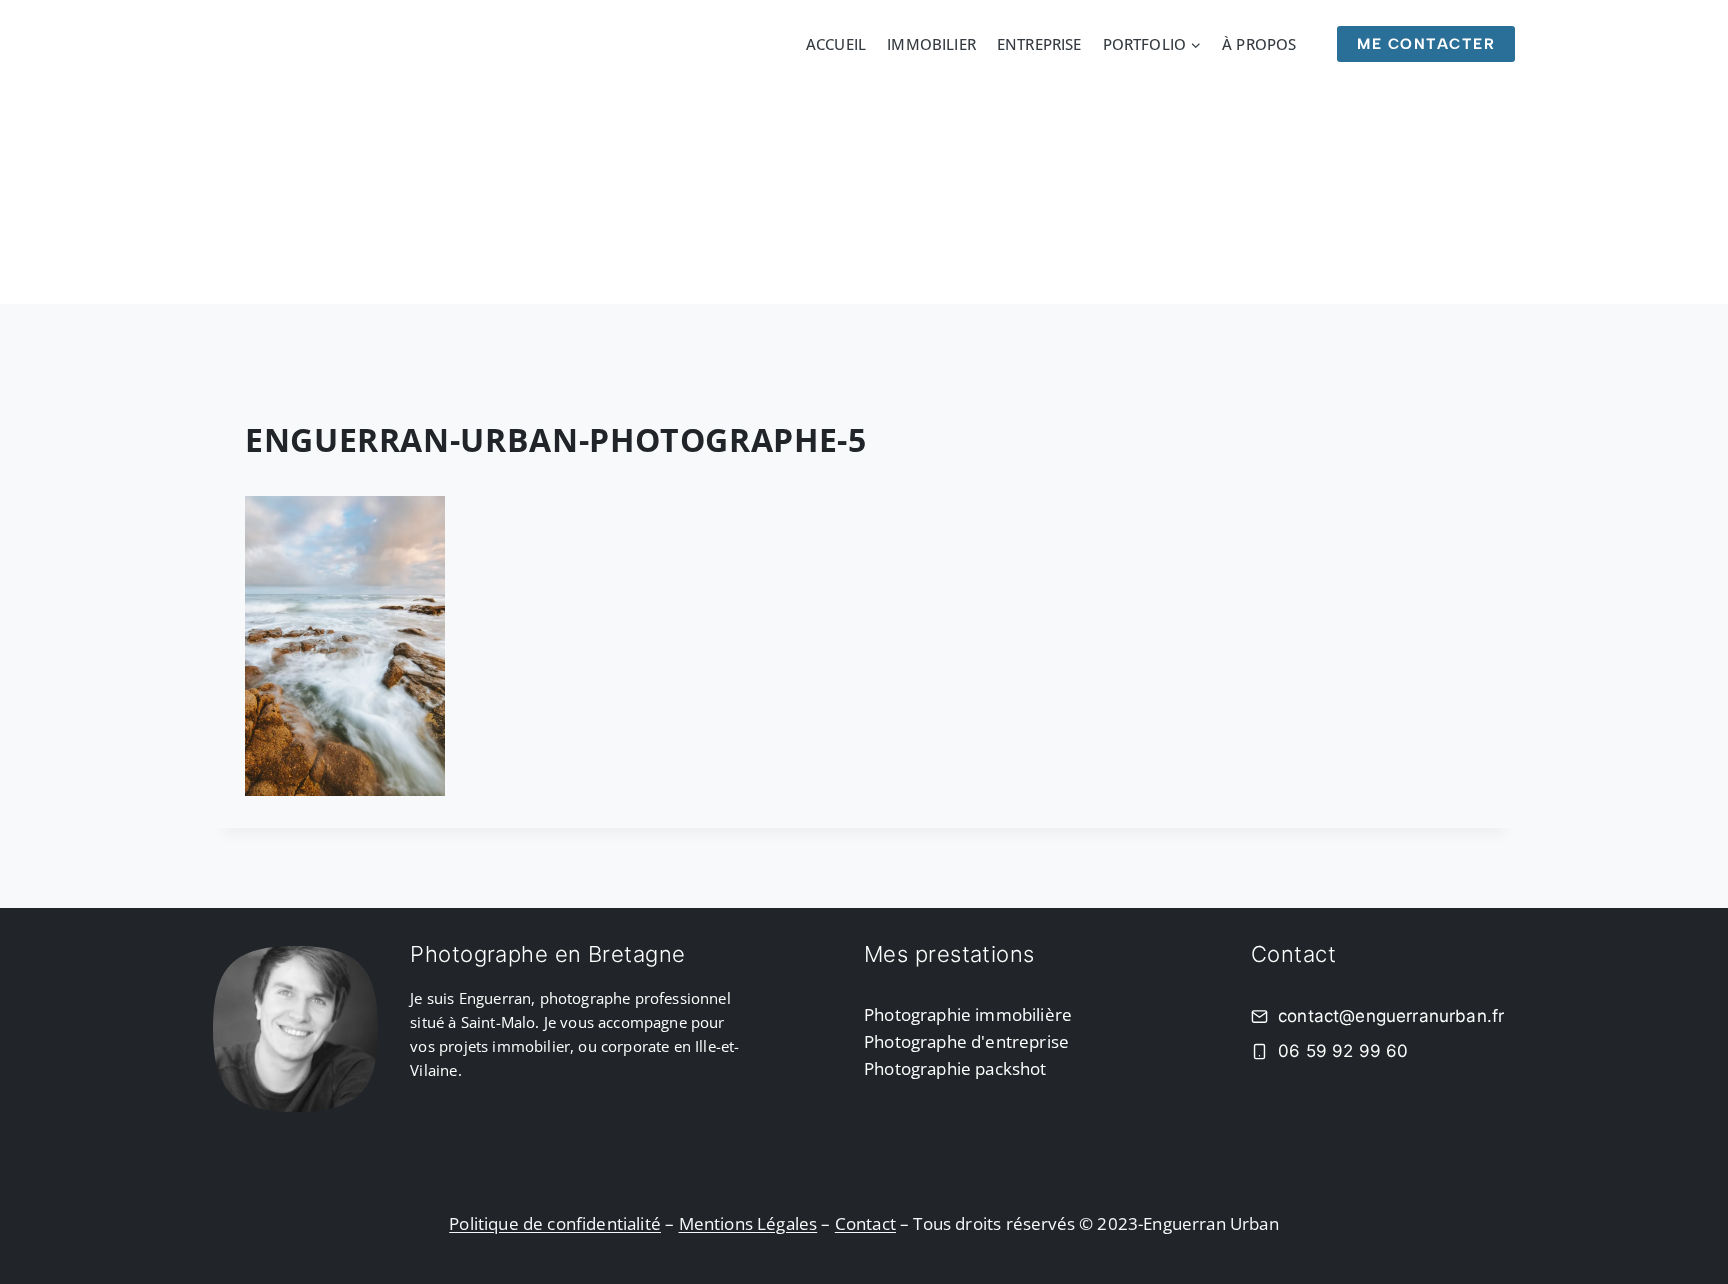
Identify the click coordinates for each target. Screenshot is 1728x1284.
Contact (865, 1223)
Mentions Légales (748, 1223)
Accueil (836, 44)
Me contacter (1426, 44)
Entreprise (1039, 44)
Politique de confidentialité (555, 1223)
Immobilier (931, 44)
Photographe (511, 1070)
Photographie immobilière (968, 1014)
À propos (1259, 44)
